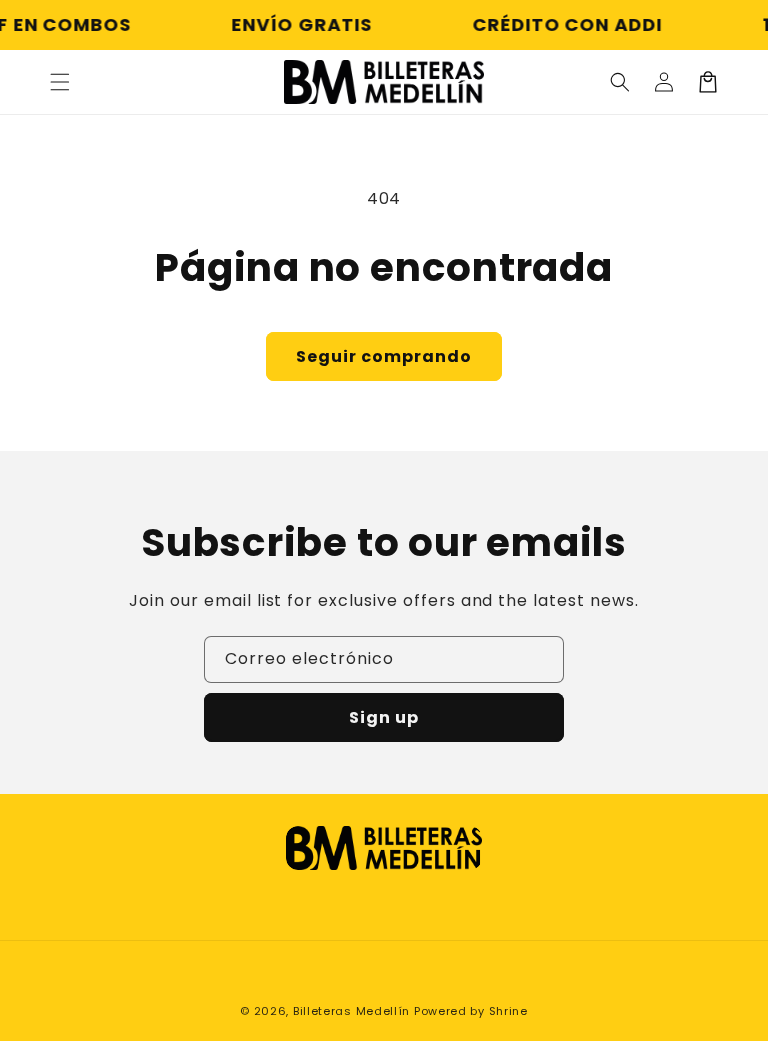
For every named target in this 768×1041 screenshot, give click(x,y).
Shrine (508, 1011)
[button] (60, 82)
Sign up (384, 717)
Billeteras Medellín (351, 1011)
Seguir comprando (384, 356)
